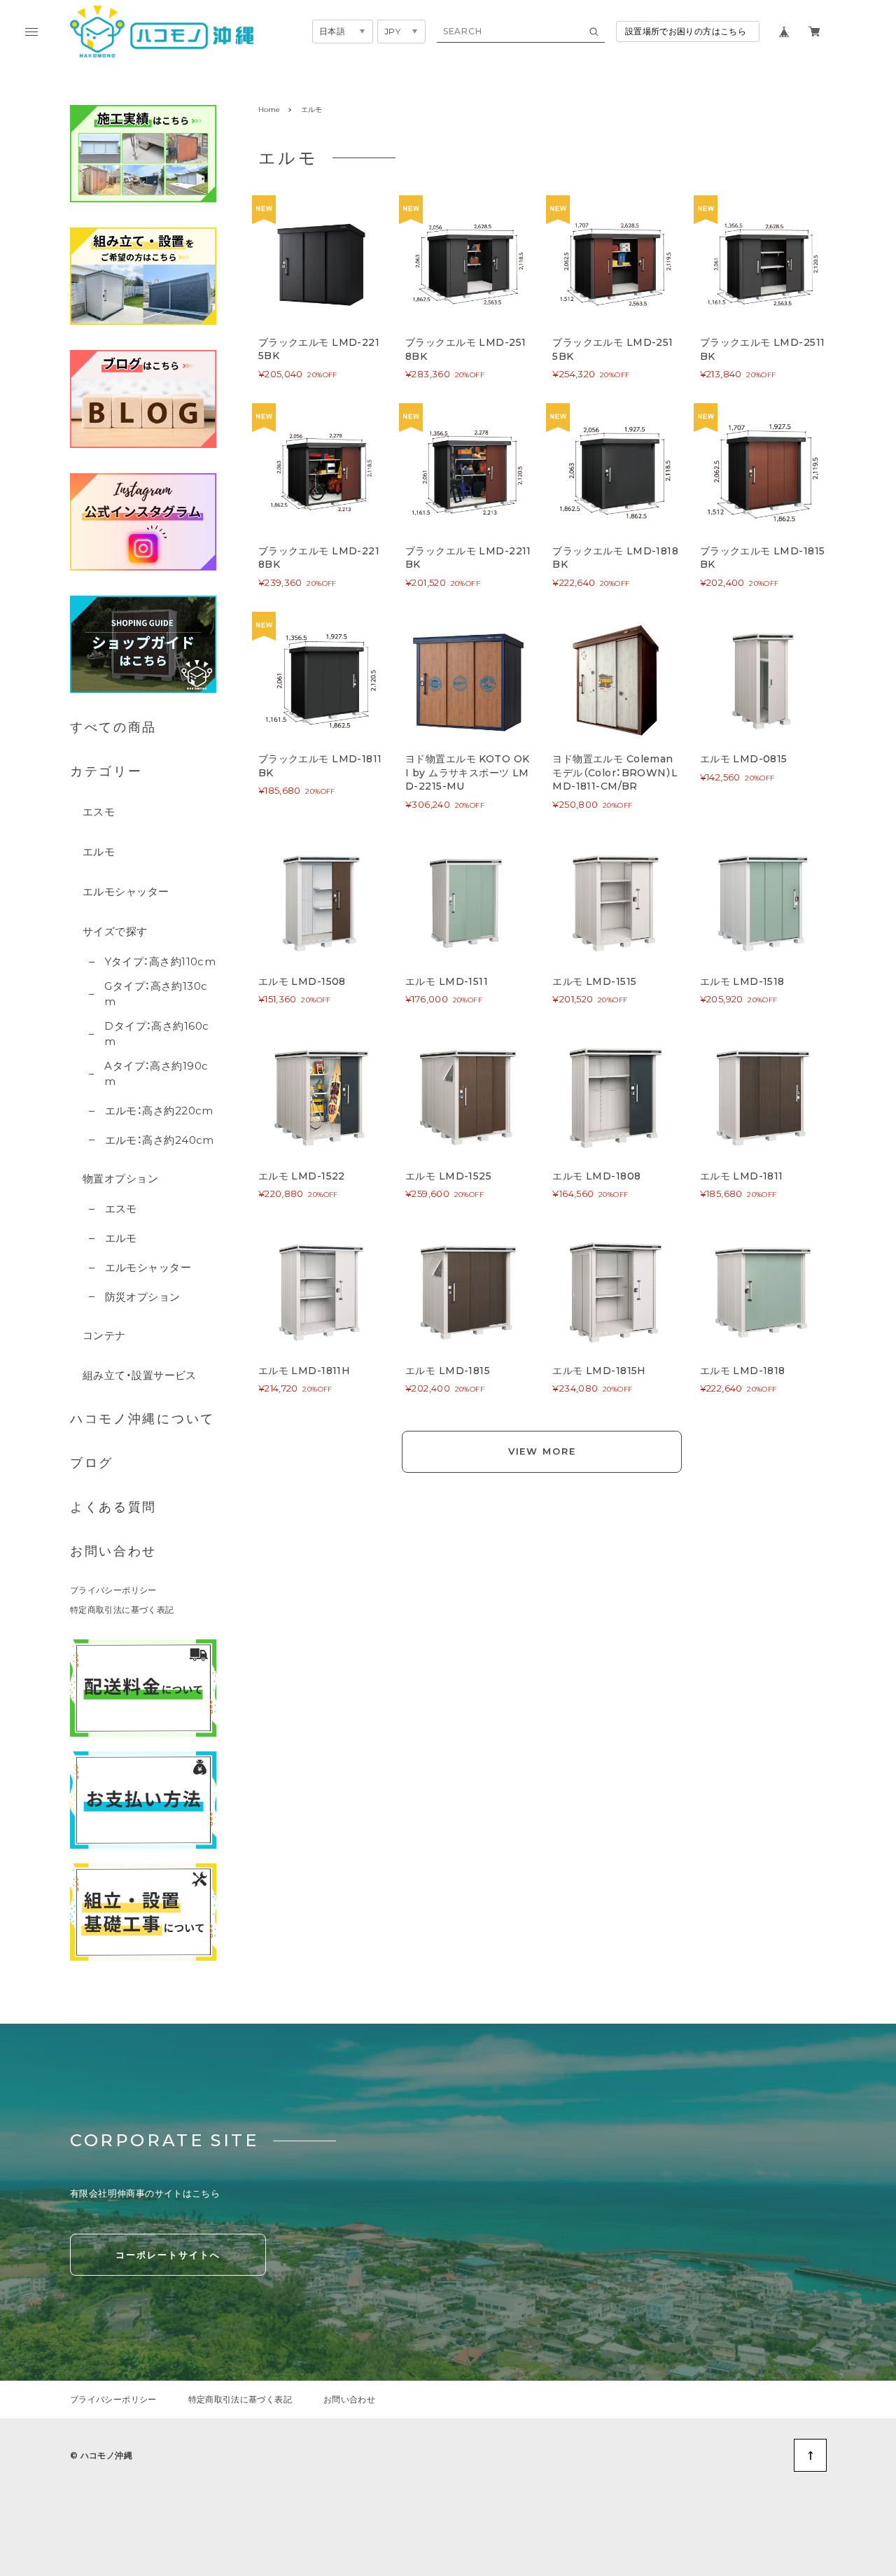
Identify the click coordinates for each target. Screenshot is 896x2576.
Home (269, 110)
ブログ (92, 1463)
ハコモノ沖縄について (142, 1419)
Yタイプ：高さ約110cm (160, 961)
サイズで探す (115, 931)
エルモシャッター (126, 891)
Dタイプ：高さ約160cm (156, 1034)
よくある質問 (113, 1507)
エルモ (99, 852)
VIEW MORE (542, 1451)
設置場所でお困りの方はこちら (686, 31)
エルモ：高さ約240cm (160, 1140)
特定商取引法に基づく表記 (122, 1610)
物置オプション (120, 1178)
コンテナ (104, 1335)
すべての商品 (113, 727)
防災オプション (143, 1297)
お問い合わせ (113, 1551)
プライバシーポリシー (113, 1590)
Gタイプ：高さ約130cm (156, 994)
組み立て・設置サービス (140, 1375)
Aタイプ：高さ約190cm (156, 1074)
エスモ (99, 812)
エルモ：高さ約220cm (159, 1111)
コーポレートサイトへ (168, 2255)
